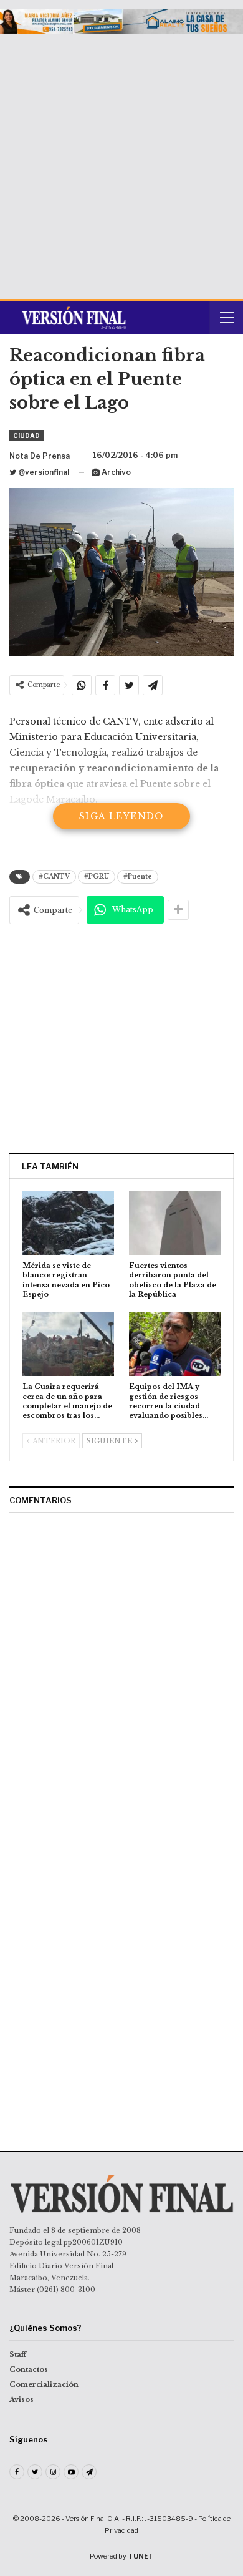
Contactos (29, 2369)
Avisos (21, 2399)
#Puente (138, 876)
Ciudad (26, 436)
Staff (18, 2354)
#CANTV (54, 876)
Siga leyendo (121, 816)
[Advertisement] (121, 162)
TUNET (141, 2556)
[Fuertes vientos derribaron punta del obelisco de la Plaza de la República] (175, 1223)
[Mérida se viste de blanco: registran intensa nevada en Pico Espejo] (68, 1223)
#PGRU (97, 876)
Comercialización (44, 2384)
